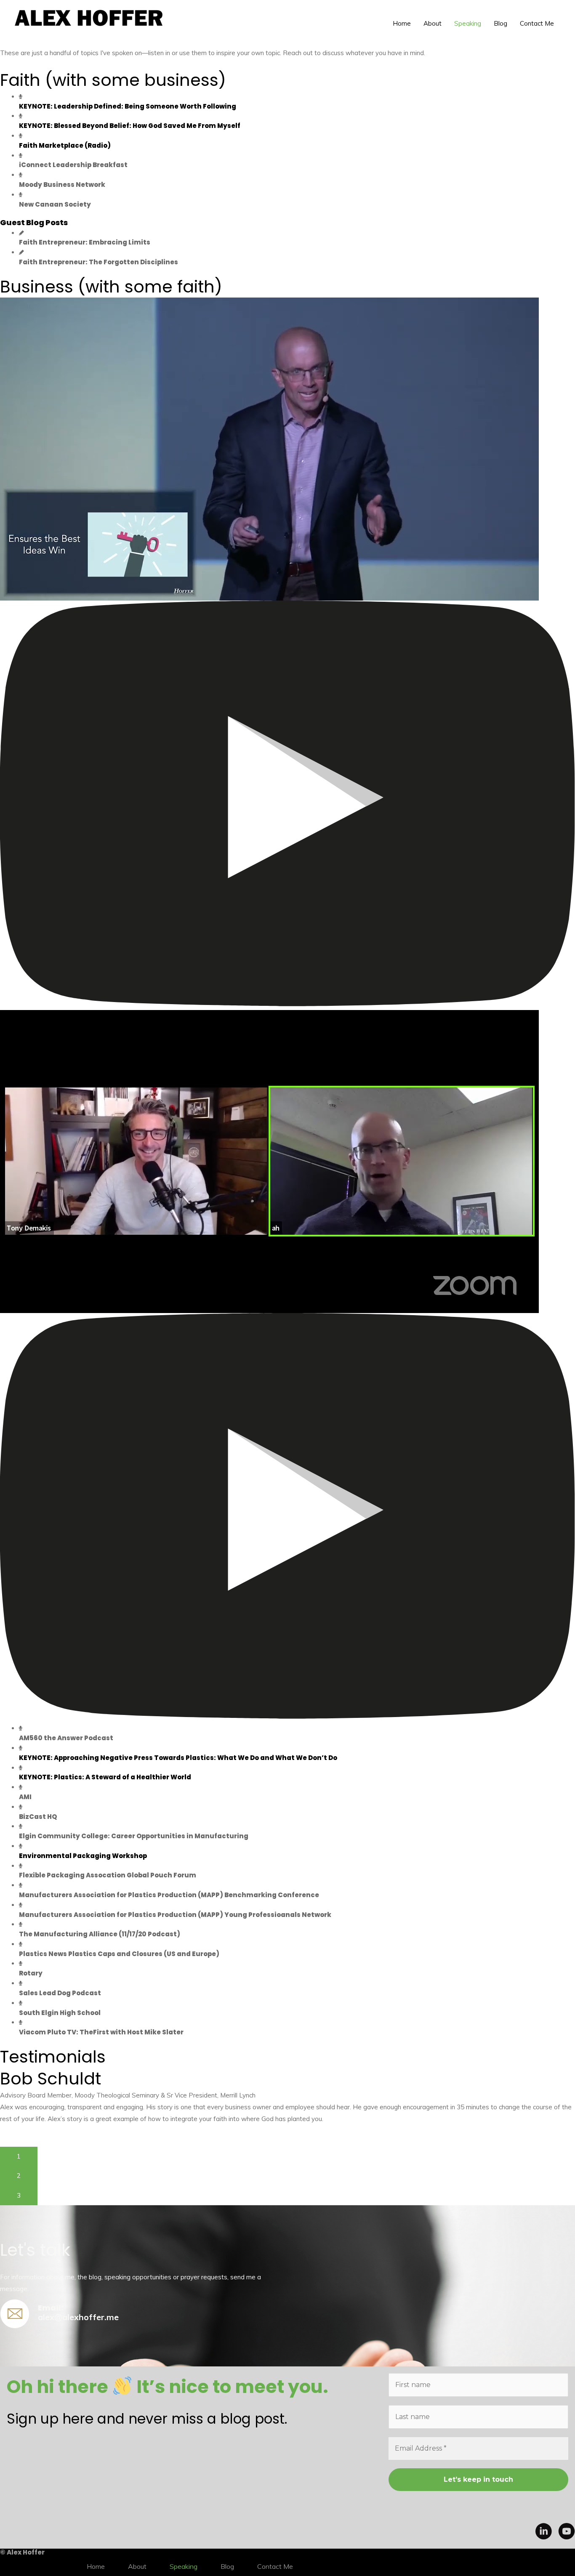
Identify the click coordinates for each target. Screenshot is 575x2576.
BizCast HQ (38, 1817)
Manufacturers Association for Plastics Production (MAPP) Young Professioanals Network (175, 1915)
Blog (500, 23)
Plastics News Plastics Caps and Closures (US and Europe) (119, 1954)
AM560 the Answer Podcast (66, 1738)
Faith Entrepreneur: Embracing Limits (85, 242)
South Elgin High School (60, 2013)
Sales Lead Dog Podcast (60, 1993)
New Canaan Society (55, 204)
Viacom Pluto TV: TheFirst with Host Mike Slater (101, 2032)
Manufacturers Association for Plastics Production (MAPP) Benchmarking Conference (169, 1895)
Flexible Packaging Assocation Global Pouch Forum (108, 1875)
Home (402, 23)
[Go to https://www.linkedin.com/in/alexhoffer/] (543, 2533)
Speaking (468, 23)
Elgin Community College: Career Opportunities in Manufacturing (134, 1836)
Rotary (31, 1973)
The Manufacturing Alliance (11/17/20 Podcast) (100, 1934)
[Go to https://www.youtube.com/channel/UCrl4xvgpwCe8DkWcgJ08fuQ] (567, 2533)
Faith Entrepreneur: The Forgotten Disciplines (98, 262)
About (433, 23)
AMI (25, 1797)
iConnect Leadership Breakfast (73, 165)
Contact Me (537, 23)
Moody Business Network (62, 185)
